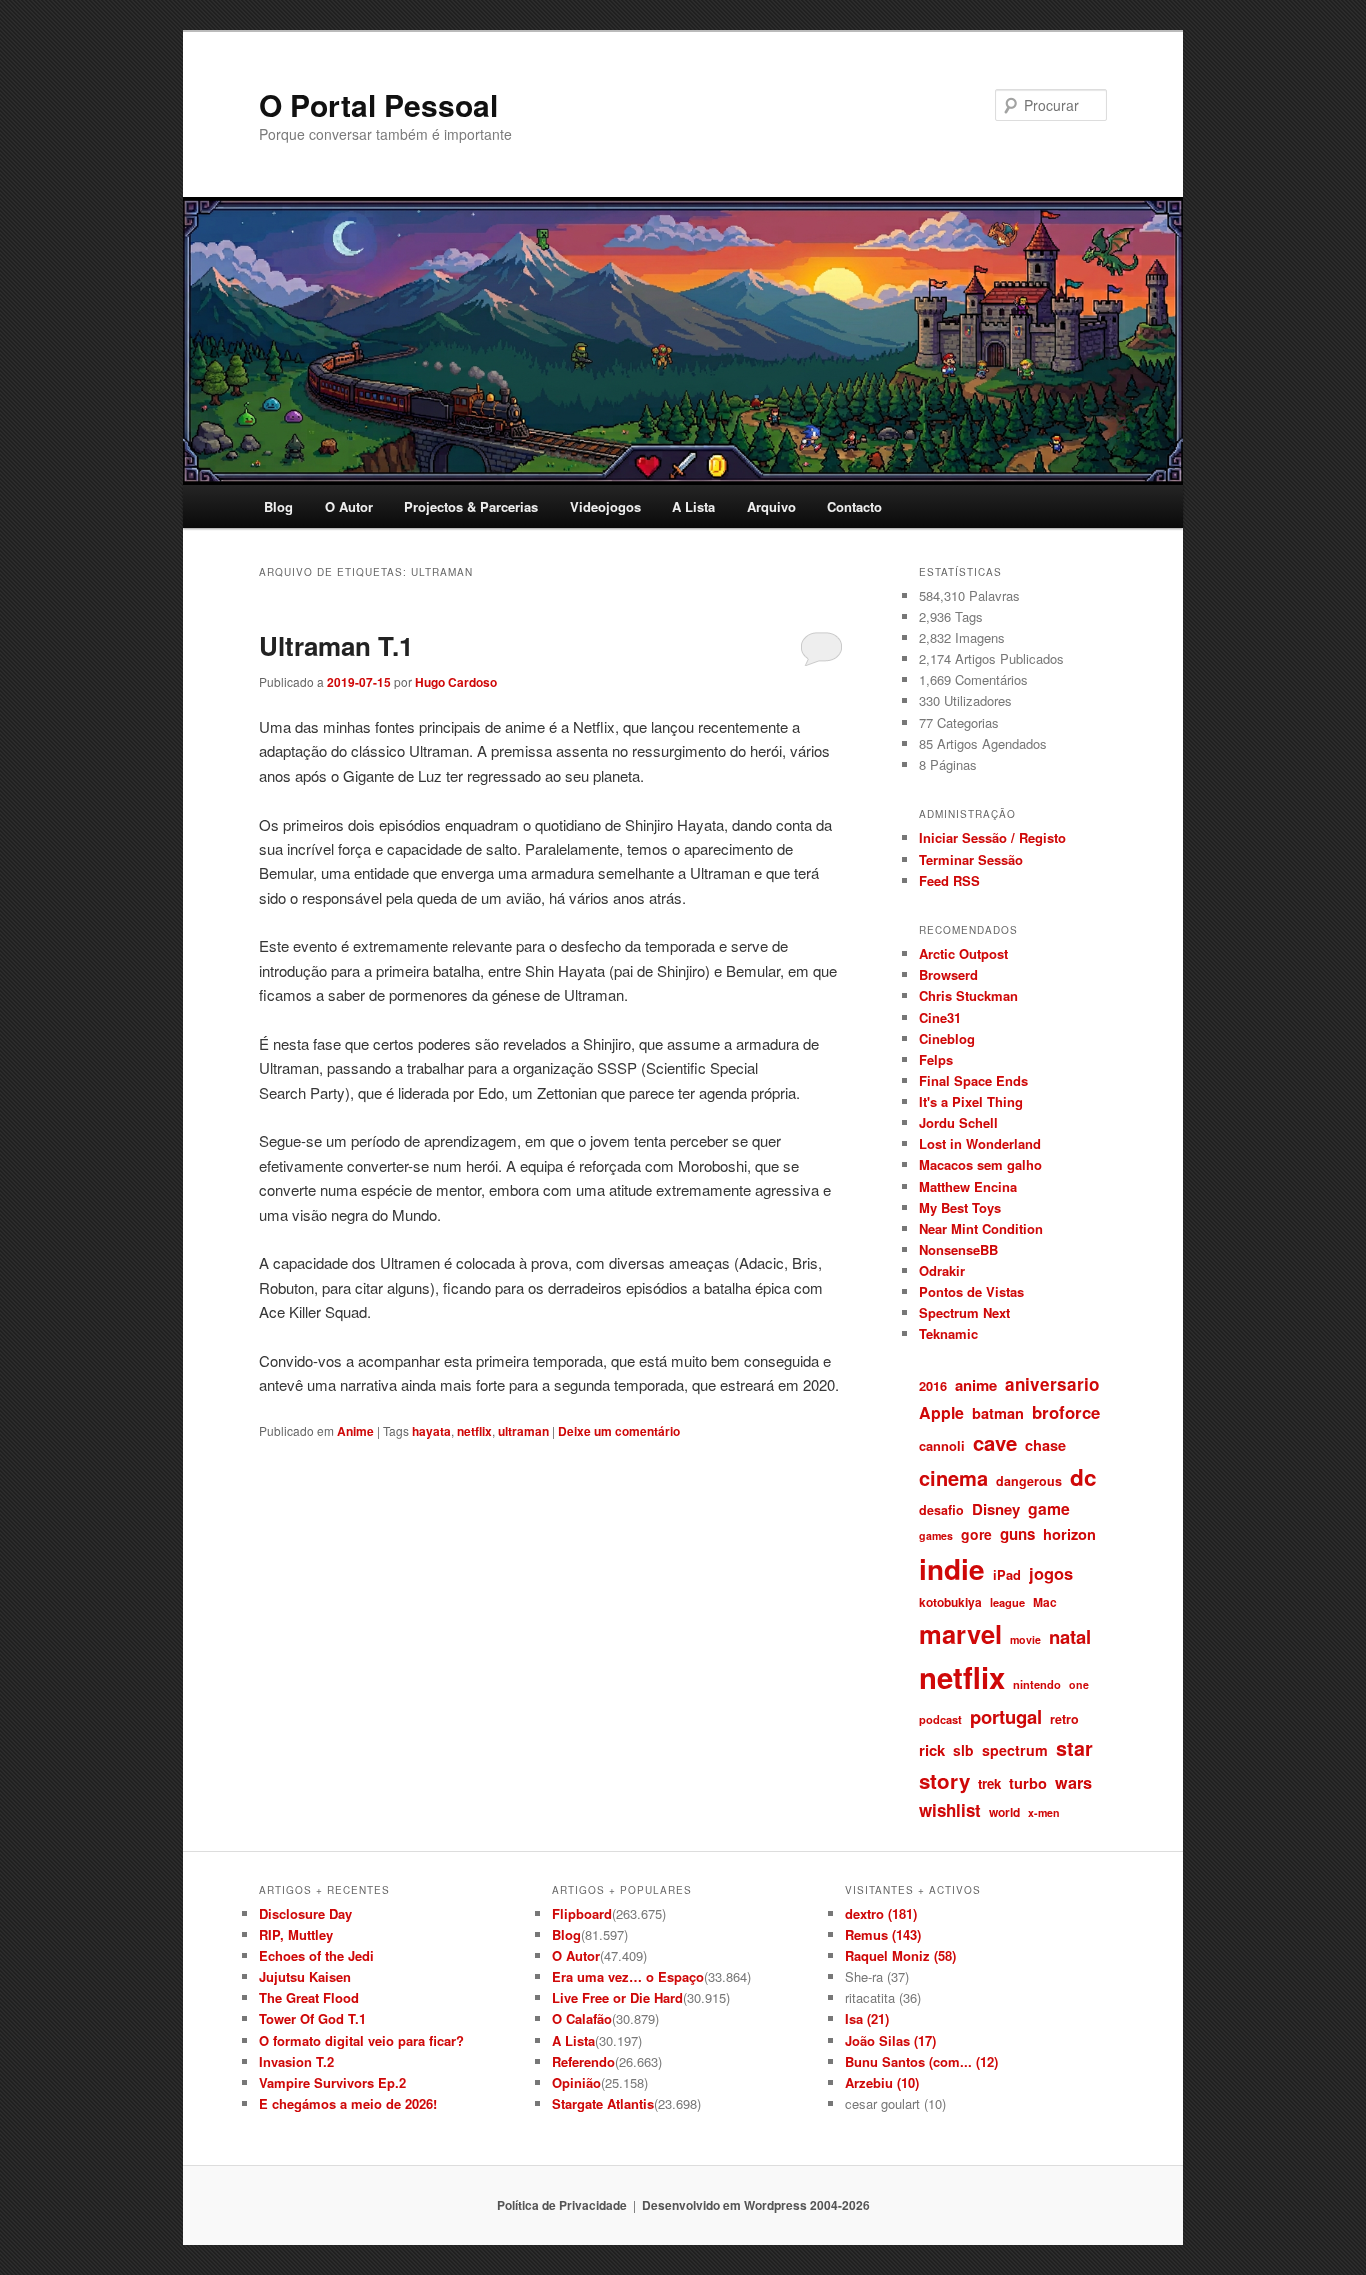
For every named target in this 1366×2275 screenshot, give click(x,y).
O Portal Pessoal (378, 104)
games (936, 1535)
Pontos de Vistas (971, 1291)
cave (995, 1442)
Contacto (854, 506)
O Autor (349, 506)
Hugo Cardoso (456, 682)
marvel (960, 1633)
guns (1017, 1534)
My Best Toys (960, 1207)
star (1074, 1748)
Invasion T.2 (296, 2061)
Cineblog (947, 1038)
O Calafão (582, 2018)
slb (963, 1750)
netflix (474, 1431)
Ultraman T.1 (336, 645)
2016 (933, 1385)
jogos (1051, 1573)
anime (976, 1385)
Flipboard (582, 1913)
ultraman (523, 1431)
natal (1070, 1636)
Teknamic (948, 1333)
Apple (941, 1412)
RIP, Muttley (296, 1934)
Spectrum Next (964, 1312)
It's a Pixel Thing (971, 1101)
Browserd (948, 974)
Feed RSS (949, 880)
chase (1045, 1445)
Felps (936, 1059)
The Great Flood (309, 1997)
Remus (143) (883, 1934)
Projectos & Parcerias (471, 506)
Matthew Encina (968, 1186)
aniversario (1052, 1384)
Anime (355, 1431)
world (1004, 1812)
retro (1064, 1719)
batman (998, 1413)
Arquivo (771, 506)
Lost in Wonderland (980, 1143)
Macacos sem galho (980, 1164)
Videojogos (605, 506)
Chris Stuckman (968, 995)
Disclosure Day (305, 1913)
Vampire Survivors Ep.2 (332, 2082)
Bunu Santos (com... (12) (921, 2061)
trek (989, 1783)
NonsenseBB (958, 1249)
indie (952, 1569)
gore (976, 1534)
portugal (1006, 1716)
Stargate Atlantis (603, 2103)
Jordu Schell (958, 1122)
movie (1025, 1639)
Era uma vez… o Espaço (628, 1976)
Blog (278, 506)
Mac (1045, 1602)
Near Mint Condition (981, 1228)
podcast (940, 1719)
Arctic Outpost (963, 953)
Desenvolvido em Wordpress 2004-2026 (756, 2205)
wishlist (950, 1810)
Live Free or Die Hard (617, 1997)
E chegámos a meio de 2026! (348, 2103)
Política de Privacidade (562, 2205)
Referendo (583, 2061)
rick (932, 1750)
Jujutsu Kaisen (305, 1976)
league (1007, 1602)
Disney (996, 1509)
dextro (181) (881, 1913)
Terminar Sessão (971, 859)
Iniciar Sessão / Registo (992, 837)
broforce (1066, 1412)
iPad (1007, 1574)
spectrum (1015, 1750)
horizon (1069, 1534)
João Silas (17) (890, 2040)
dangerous (1029, 1481)
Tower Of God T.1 (312, 2018)
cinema (953, 1477)
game (1049, 1508)
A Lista (693, 506)
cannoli (942, 1445)
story (944, 1780)
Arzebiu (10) (882, 2082)
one (1079, 1684)
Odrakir (942, 1270)
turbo (1028, 1783)
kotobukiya (950, 1602)
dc (1083, 1477)
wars (1073, 1782)
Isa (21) (867, 2018)
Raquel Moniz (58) (900, 1955)
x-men (1044, 1812)
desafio (941, 1510)
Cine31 (940, 1017)
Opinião (576, 2082)
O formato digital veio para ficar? (361, 2040)
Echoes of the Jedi (316, 1955)
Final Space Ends (973, 1080)
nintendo (1037, 1684)
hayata (431, 1431)
